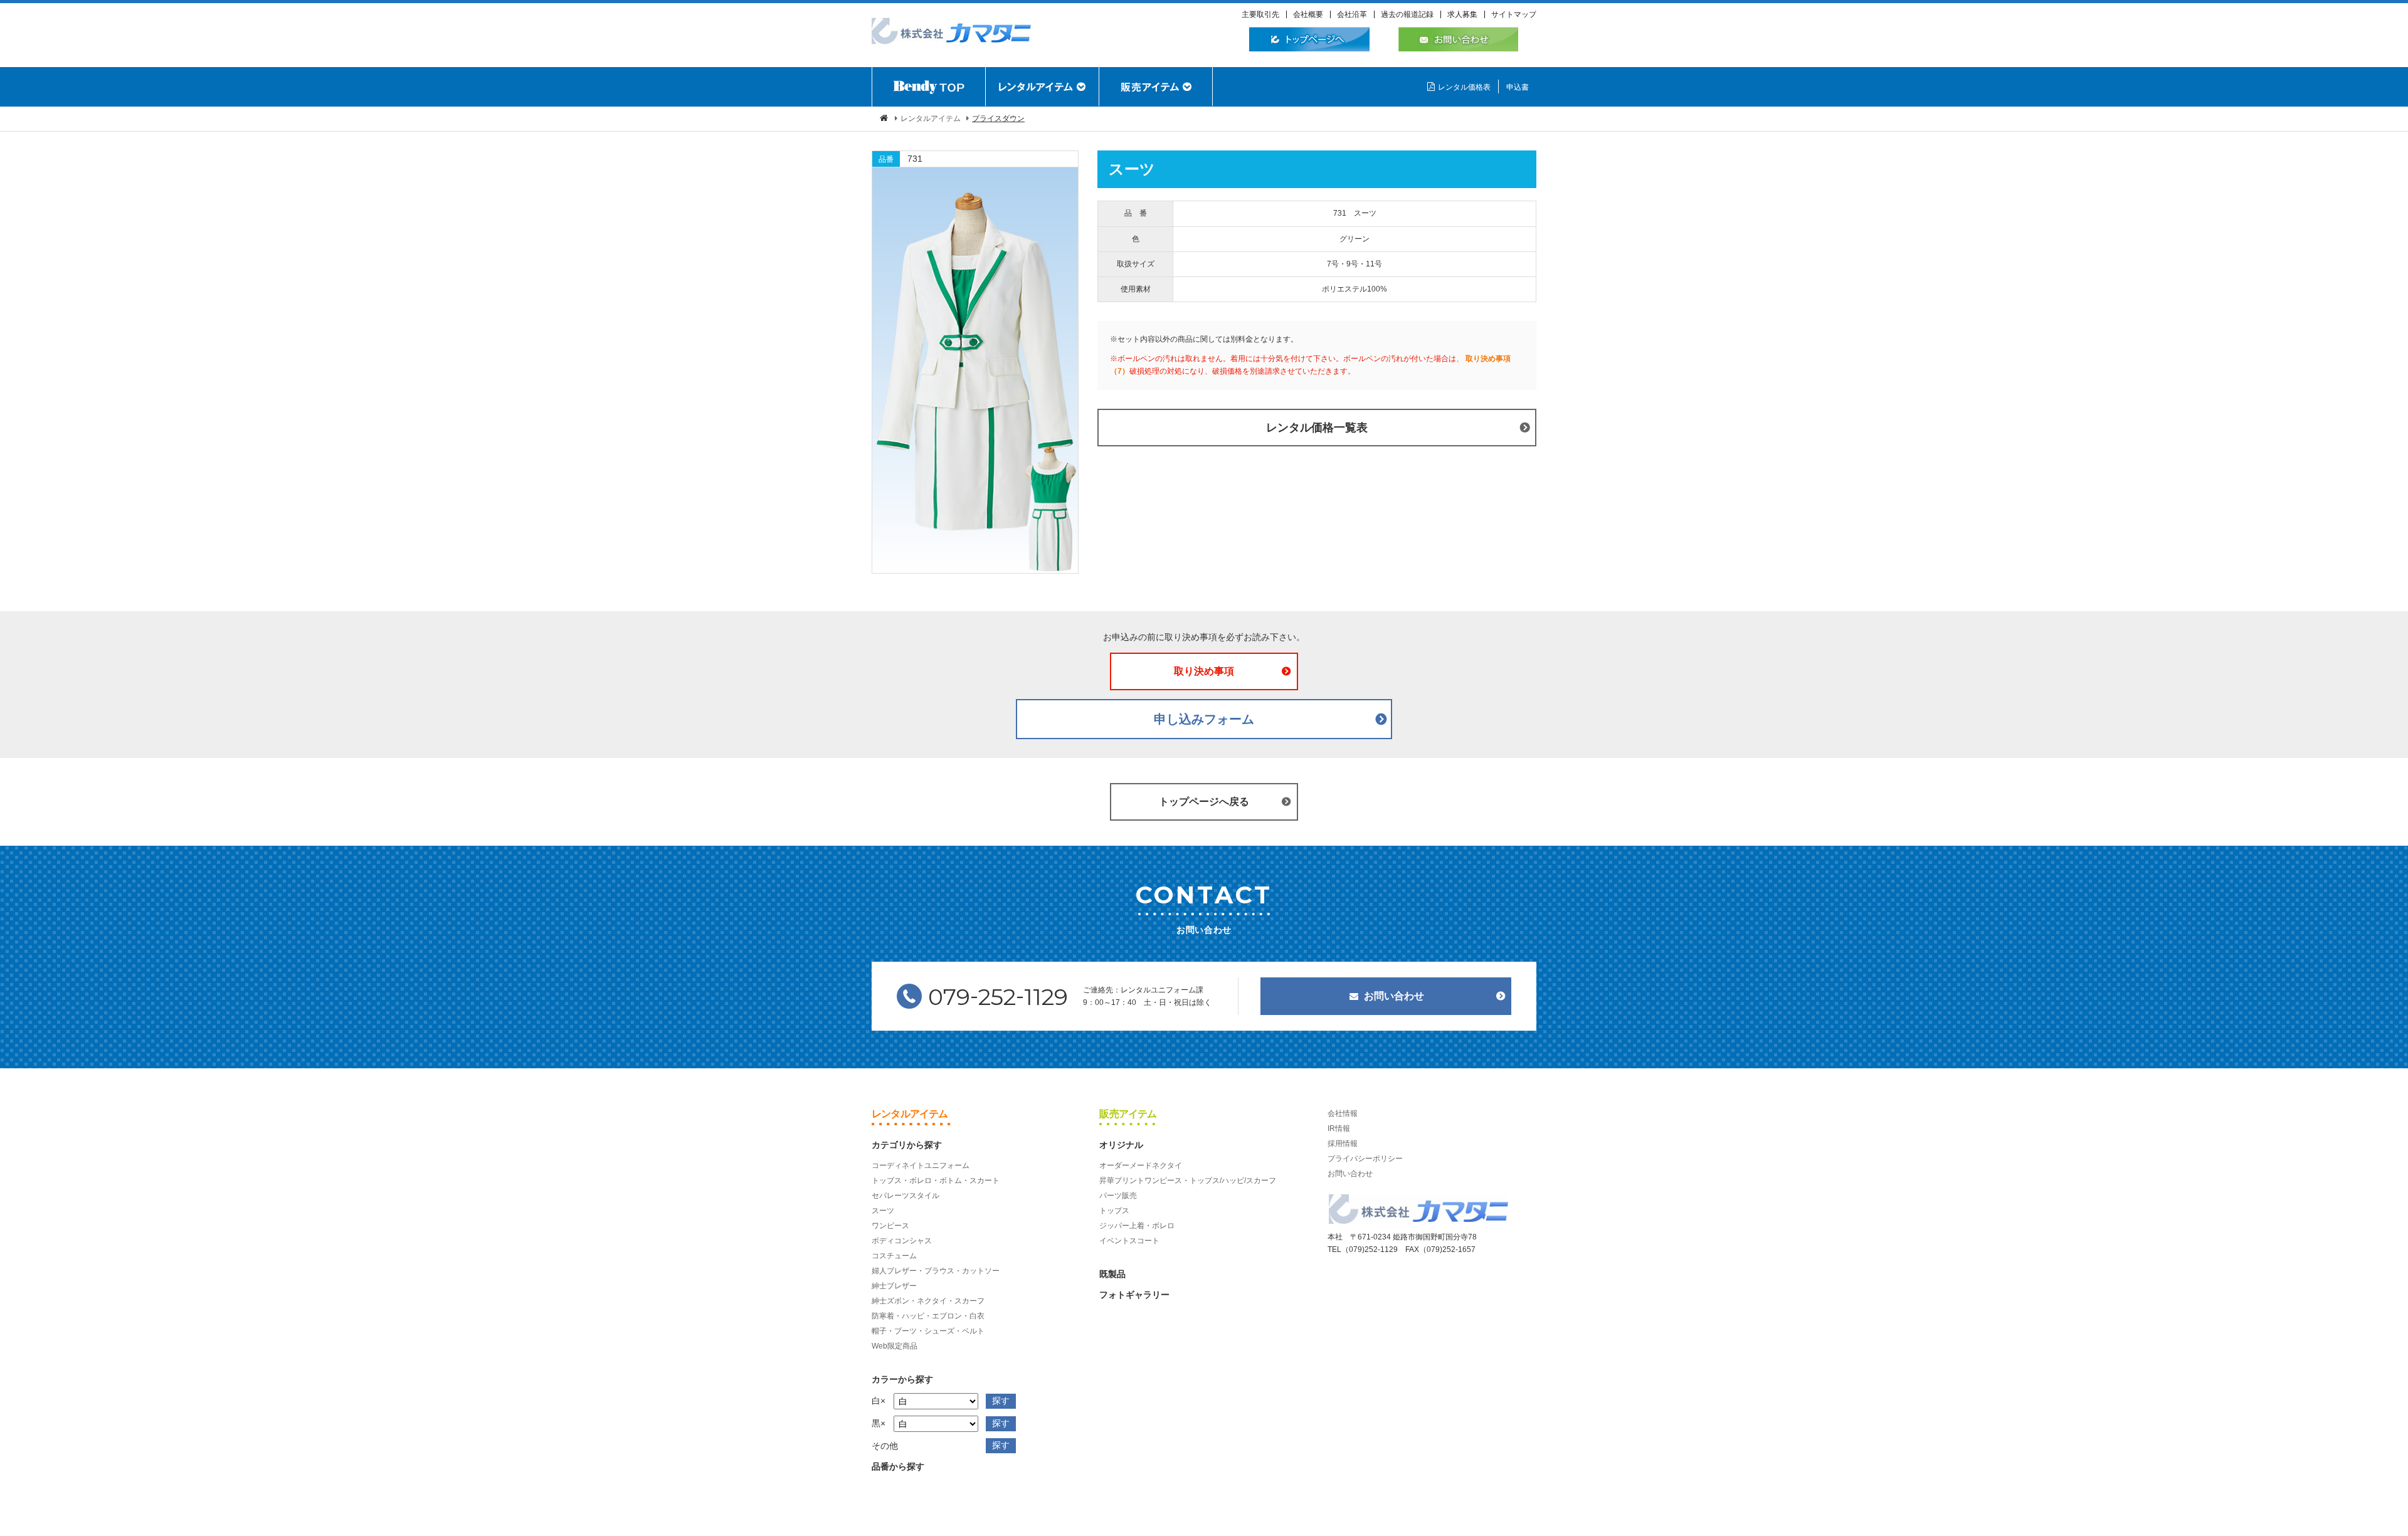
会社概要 (1308, 14)
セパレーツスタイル (906, 1196)
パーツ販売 (1118, 1196)
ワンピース (890, 1226)
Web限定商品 (895, 1346)
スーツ (883, 1211)
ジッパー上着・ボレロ (1137, 1226)
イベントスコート (1129, 1241)
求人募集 (1462, 14)
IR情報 (1339, 1128)
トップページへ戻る (1204, 802)
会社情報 (1343, 1113)
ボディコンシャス (902, 1241)
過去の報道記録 (1407, 14)
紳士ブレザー (894, 1286)
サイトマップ (1514, 14)
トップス (1114, 1211)
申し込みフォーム (1204, 719)
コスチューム (894, 1256)
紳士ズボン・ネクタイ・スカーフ (928, 1301)
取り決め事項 (1204, 671)
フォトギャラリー (1134, 1295)
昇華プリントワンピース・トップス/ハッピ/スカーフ (1188, 1181)
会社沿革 (1352, 14)
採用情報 (1343, 1144)
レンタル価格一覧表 (1317, 428)
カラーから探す (902, 1379)
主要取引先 (1260, 14)
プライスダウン (998, 118)
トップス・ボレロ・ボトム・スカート (936, 1181)
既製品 (1112, 1274)
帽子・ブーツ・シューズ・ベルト (928, 1331)
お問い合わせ (1394, 996)
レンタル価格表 (1464, 87)
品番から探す (898, 1466)
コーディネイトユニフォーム (921, 1165)
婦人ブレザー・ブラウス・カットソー (936, 1271)
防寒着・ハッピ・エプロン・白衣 (928, 1316)
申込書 (1518, 87)
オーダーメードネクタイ (1141, 1165)
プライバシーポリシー (1365, 1159)
